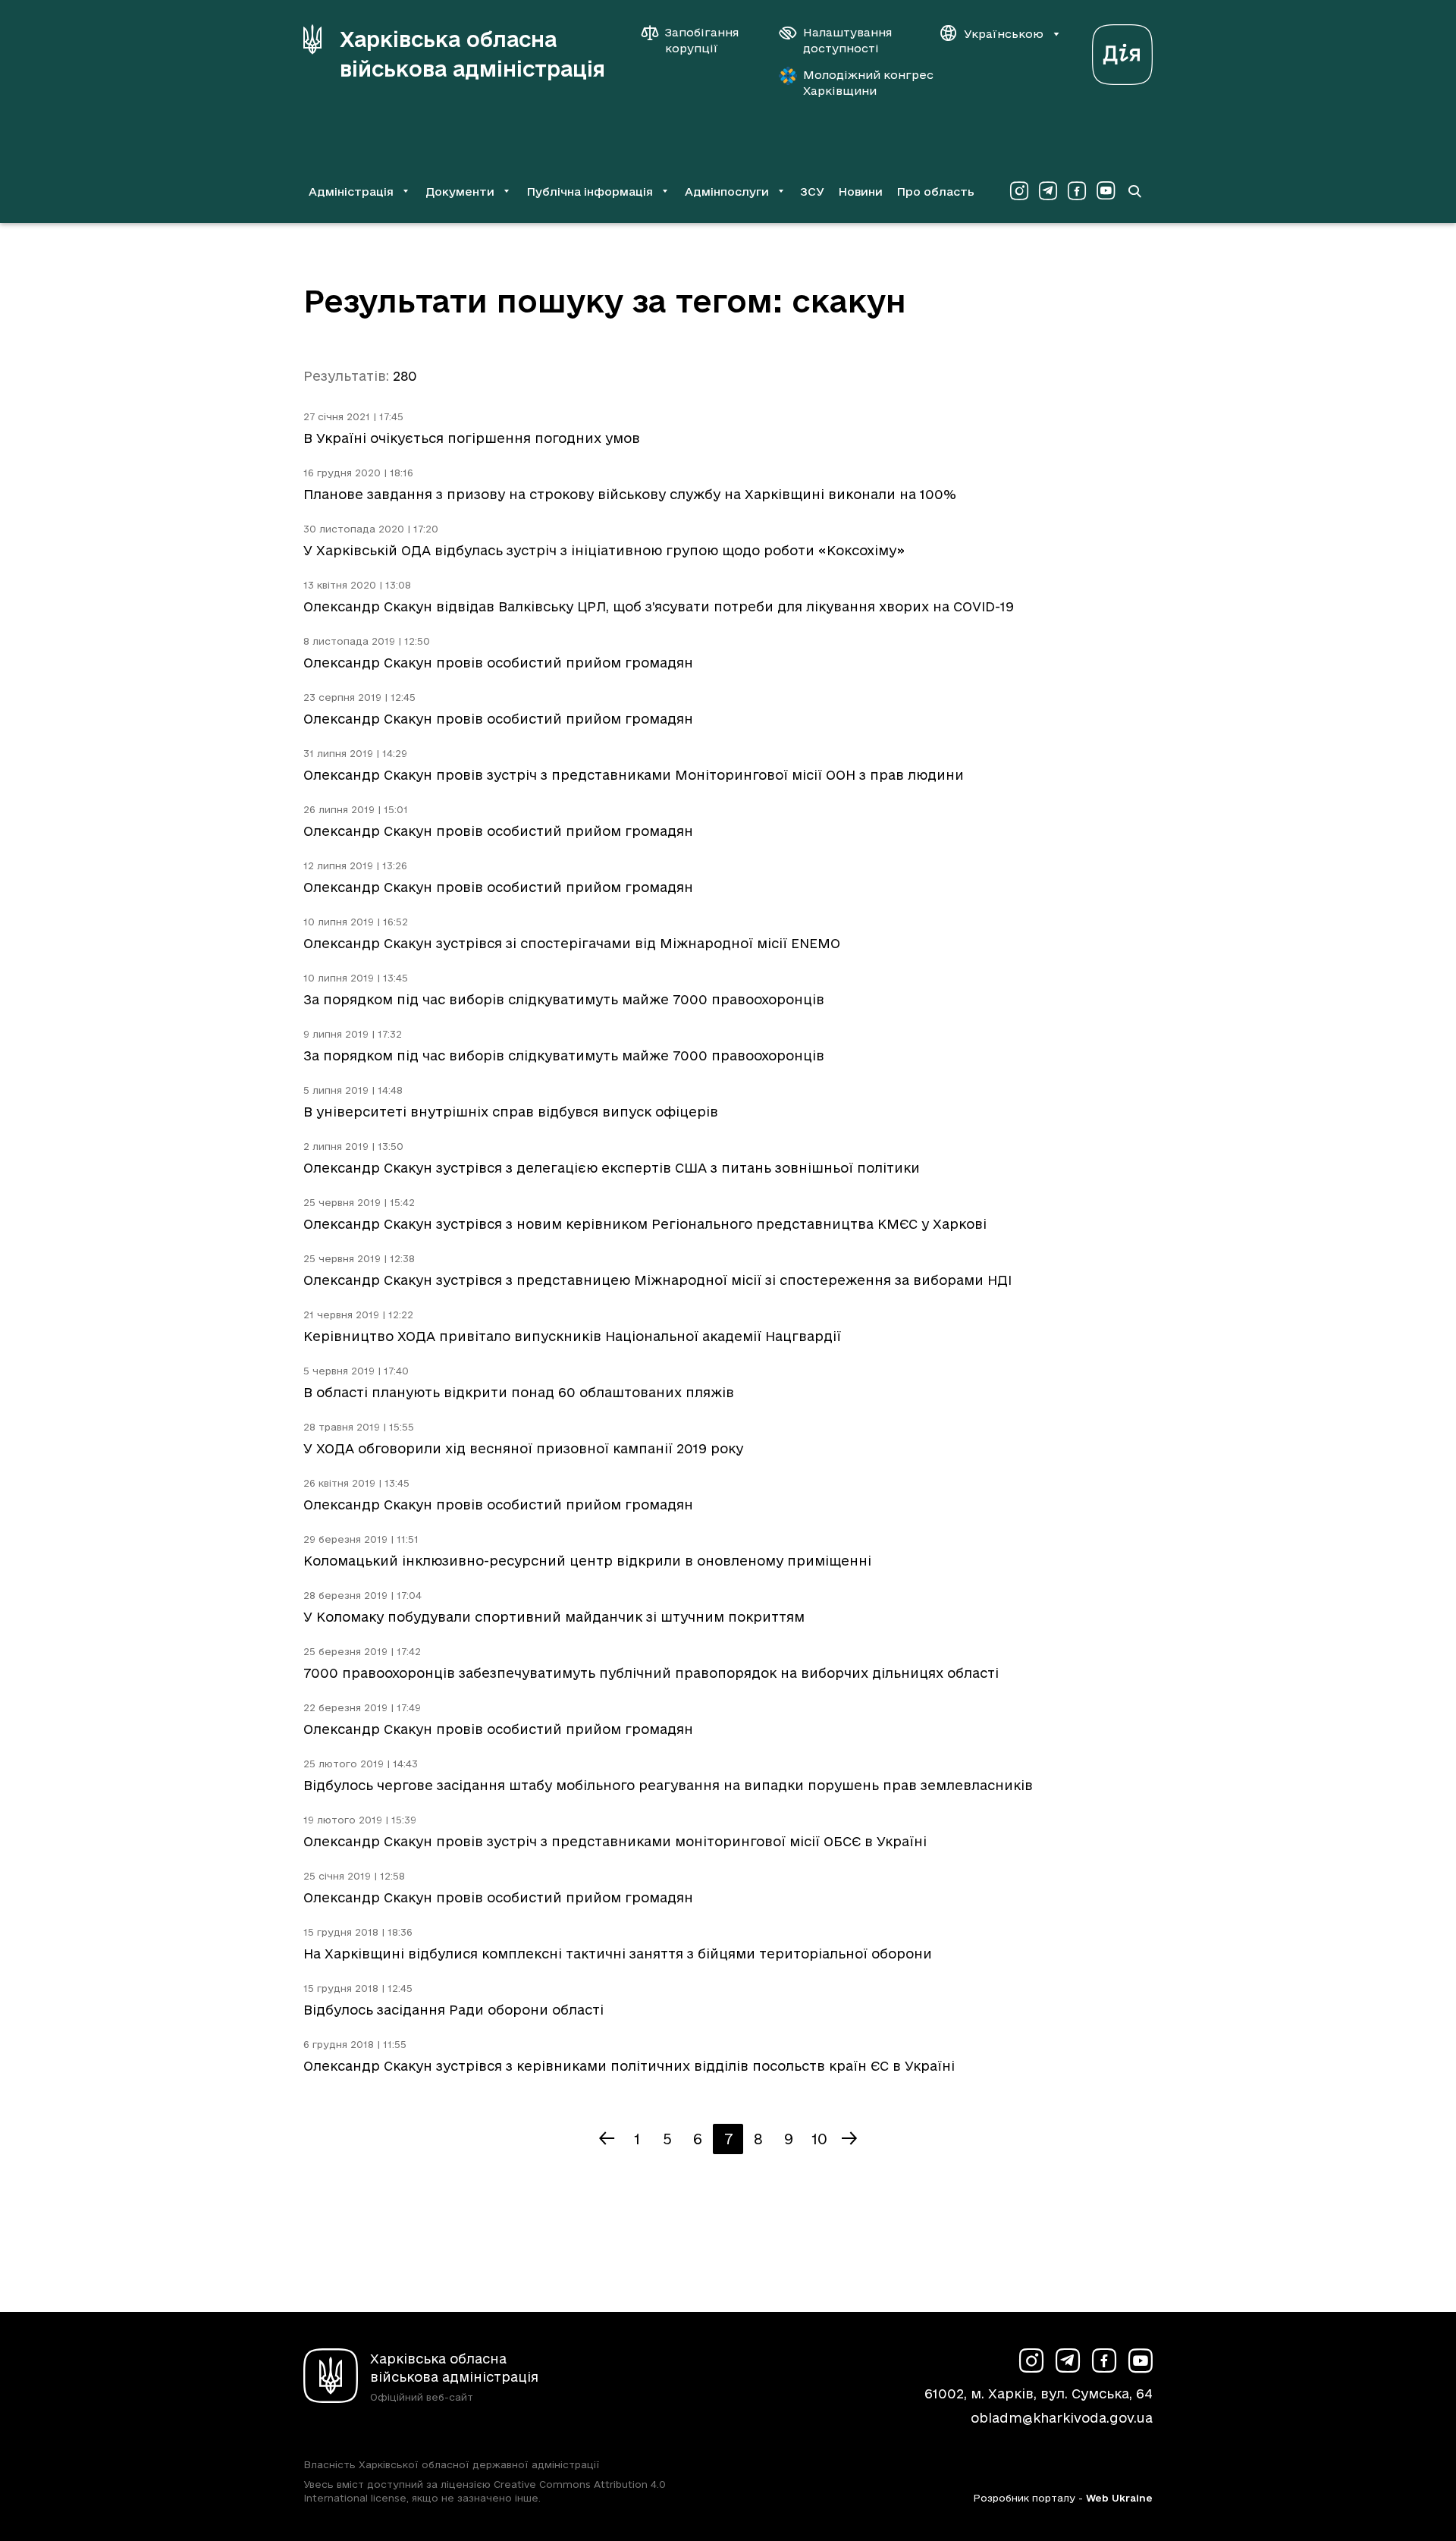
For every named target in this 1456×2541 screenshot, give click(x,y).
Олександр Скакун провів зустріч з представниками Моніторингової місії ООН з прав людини (634, 775)
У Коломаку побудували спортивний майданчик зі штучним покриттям (554, 1617)
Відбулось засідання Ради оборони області (453, 2010)
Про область (935, 192)
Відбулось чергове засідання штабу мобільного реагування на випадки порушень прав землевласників (668, 1785)
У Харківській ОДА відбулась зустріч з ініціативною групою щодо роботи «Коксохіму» (604, 550)
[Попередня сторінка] (607, 2139)
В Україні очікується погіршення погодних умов (472, 438)
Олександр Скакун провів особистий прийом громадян (498, 663)
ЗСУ (812, 192)
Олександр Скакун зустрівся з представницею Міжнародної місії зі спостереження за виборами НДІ (657, 1280)
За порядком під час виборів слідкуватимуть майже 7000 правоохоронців (564, 999)
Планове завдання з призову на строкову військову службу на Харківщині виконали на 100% (630, 494)
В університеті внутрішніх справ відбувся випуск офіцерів (511, 1112)
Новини (860, 192)
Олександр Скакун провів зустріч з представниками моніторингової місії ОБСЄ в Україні (615, 1841)
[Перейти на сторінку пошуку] (1134, 191)
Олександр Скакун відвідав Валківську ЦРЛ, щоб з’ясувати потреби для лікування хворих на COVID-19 (659, 606)
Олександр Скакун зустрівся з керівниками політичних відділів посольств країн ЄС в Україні (629, 2066)
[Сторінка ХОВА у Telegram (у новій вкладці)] (1048, 191)
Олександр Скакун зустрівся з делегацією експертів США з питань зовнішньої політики (612, 1168)
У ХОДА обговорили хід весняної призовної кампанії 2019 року (523, 1448)
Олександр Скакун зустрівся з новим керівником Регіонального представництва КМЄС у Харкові (645, 1224)
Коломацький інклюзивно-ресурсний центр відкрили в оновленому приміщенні (587, 1561)
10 (819, 2139)
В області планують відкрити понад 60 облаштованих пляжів (519, 1392)
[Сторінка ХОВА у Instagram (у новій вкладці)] (1019, 191)
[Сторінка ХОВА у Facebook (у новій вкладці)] (1077, 191)
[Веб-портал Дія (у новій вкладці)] (1122, 50)
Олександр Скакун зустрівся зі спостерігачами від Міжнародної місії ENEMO (572, 943)
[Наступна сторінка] (849, 2139)
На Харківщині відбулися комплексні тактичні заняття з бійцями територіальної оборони (618, 1954)
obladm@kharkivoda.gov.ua (1062, 2418)
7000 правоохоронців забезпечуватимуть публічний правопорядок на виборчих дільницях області (651, 1673)
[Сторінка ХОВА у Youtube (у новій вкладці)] (1106, 191)
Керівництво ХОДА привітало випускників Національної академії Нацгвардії (572, 1336)
